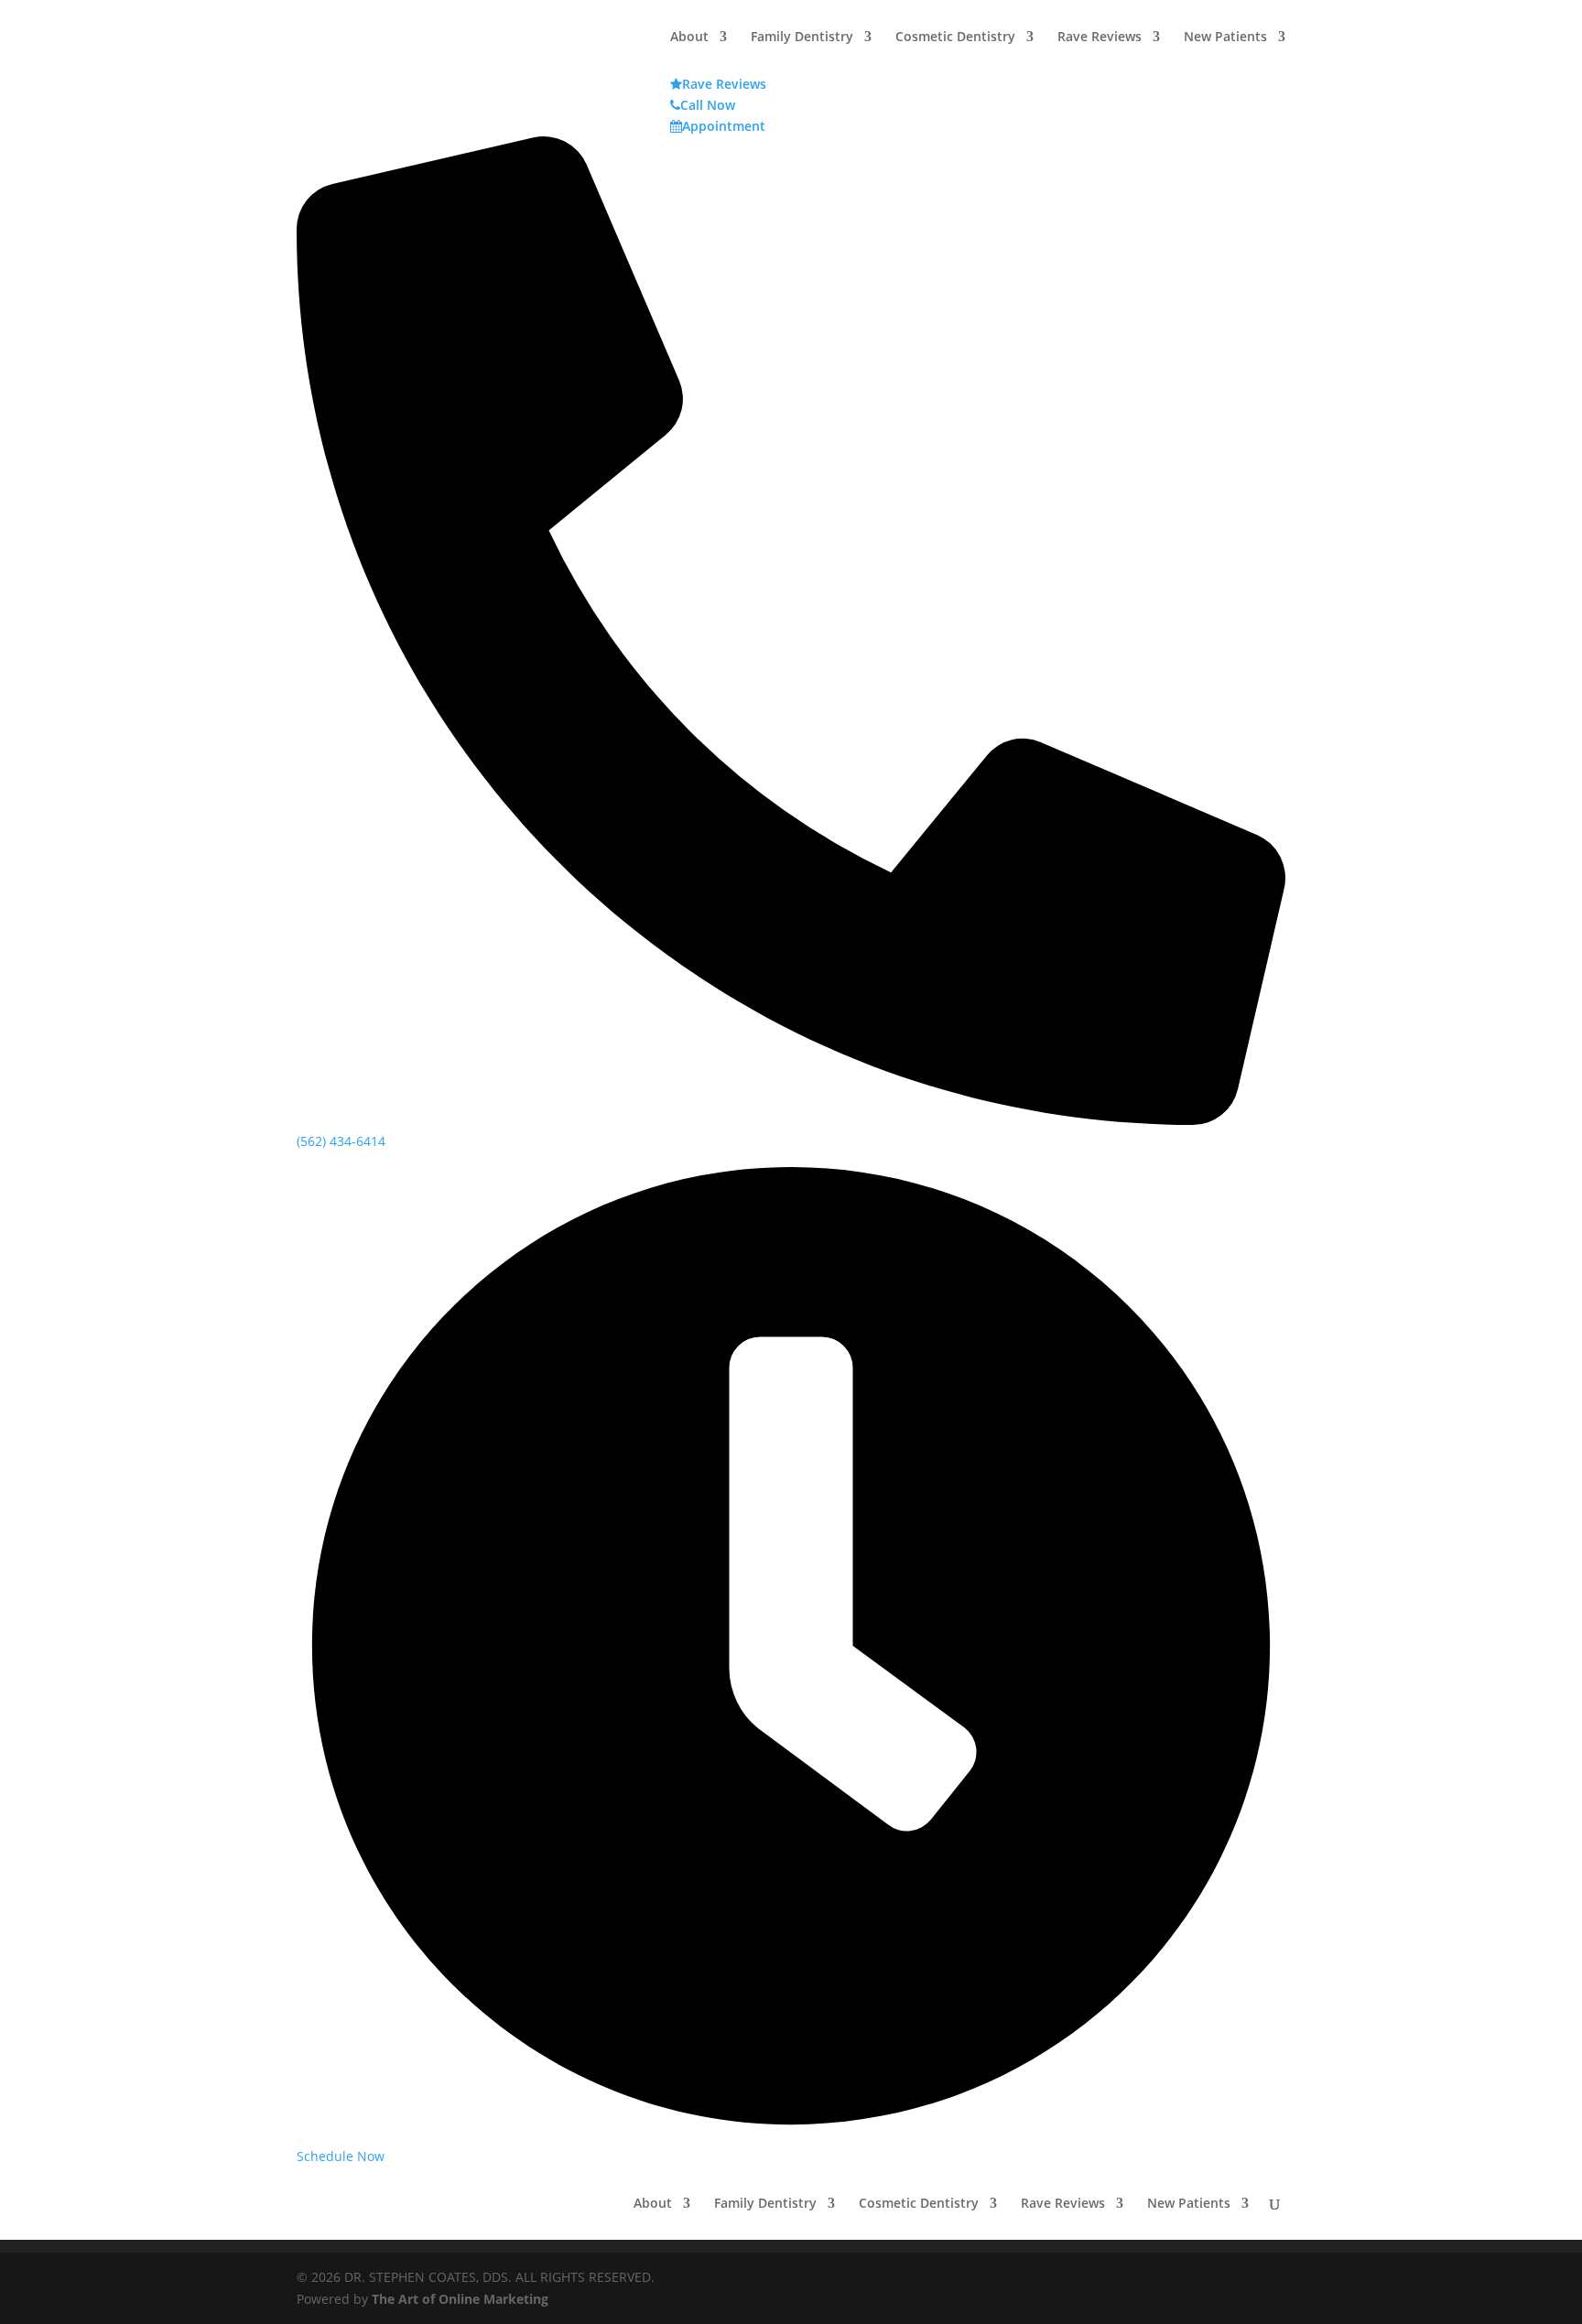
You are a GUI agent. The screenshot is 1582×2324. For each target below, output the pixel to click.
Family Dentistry (765, 2204)
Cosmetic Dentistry (919, 2204)
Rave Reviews (1063, 2204)
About (653, 2204)
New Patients (1189, 2204)
